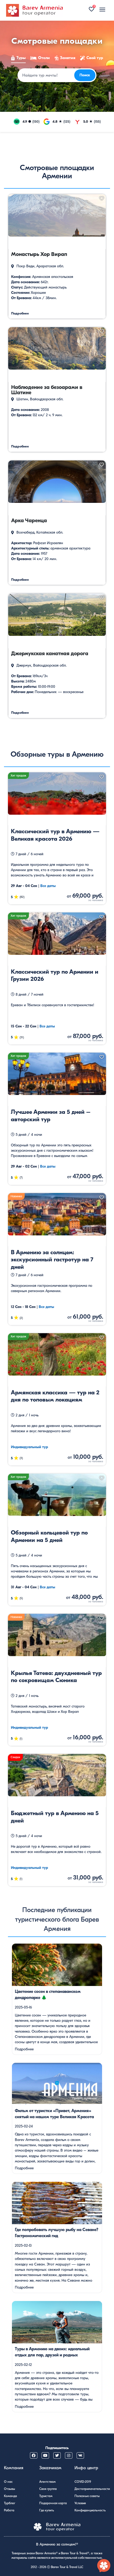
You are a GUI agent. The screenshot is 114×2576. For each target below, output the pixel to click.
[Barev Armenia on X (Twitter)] (57, 2455)
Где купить (47, 2510)
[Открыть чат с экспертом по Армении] (104, 2566)
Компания (14, 2468)
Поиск (85, 75)
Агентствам (47, 2482)
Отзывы (10, 2489)
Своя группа (48, 2489)
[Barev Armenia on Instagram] (69, 2455)
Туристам (46, 2496)
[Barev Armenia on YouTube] (45, 2455)
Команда (10, 2496)
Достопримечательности (92, 2489)
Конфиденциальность (90, 2510)
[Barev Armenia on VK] (80, 2455)
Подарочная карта (53, 2503)
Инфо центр (86, 2468)
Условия (80, 2503)
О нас (8, 2482)
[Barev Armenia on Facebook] (34, 2455)
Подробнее (24, 2049)
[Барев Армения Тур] (34, 10)
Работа (9, 2510)
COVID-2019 (83, 2482)
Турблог (10, 2503)
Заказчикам (50, 2468)
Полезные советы (87, 2496)
